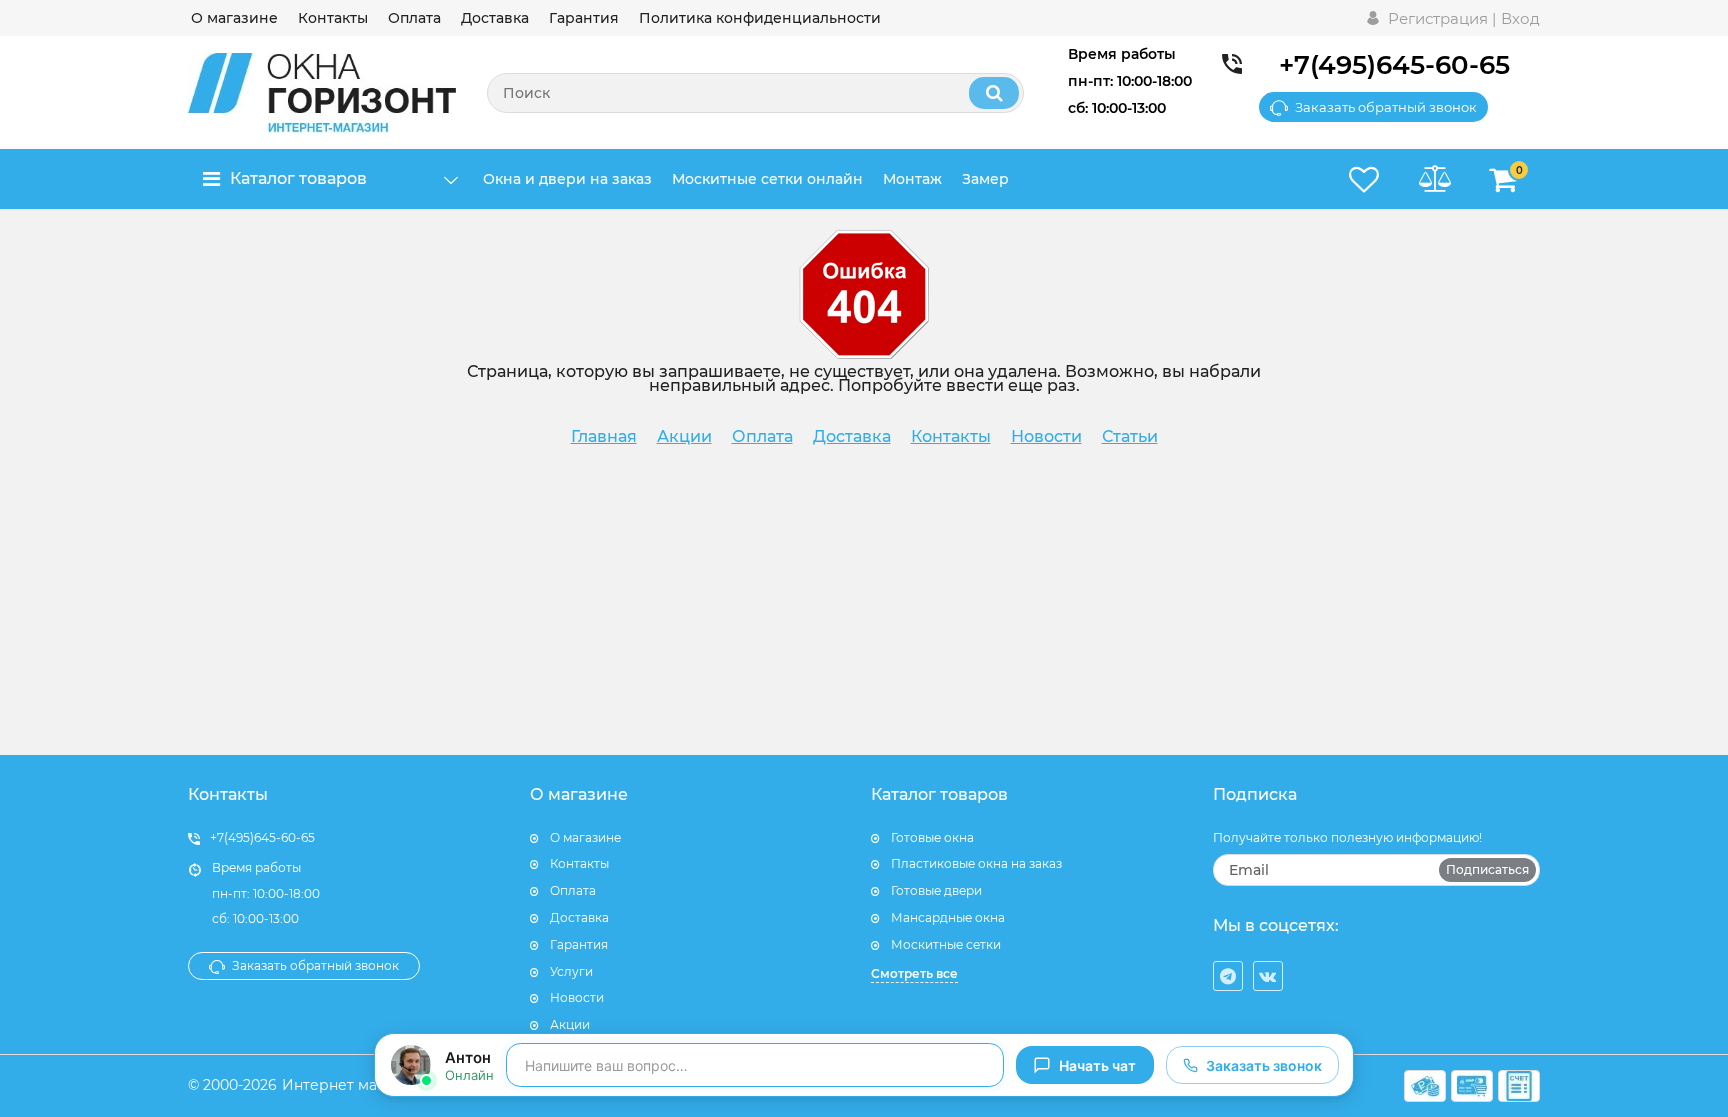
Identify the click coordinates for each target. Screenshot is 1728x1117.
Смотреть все (914, 973)
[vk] (1268, 976)
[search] (994, 93)
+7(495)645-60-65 (1394, 65)
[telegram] (1228, 976)
